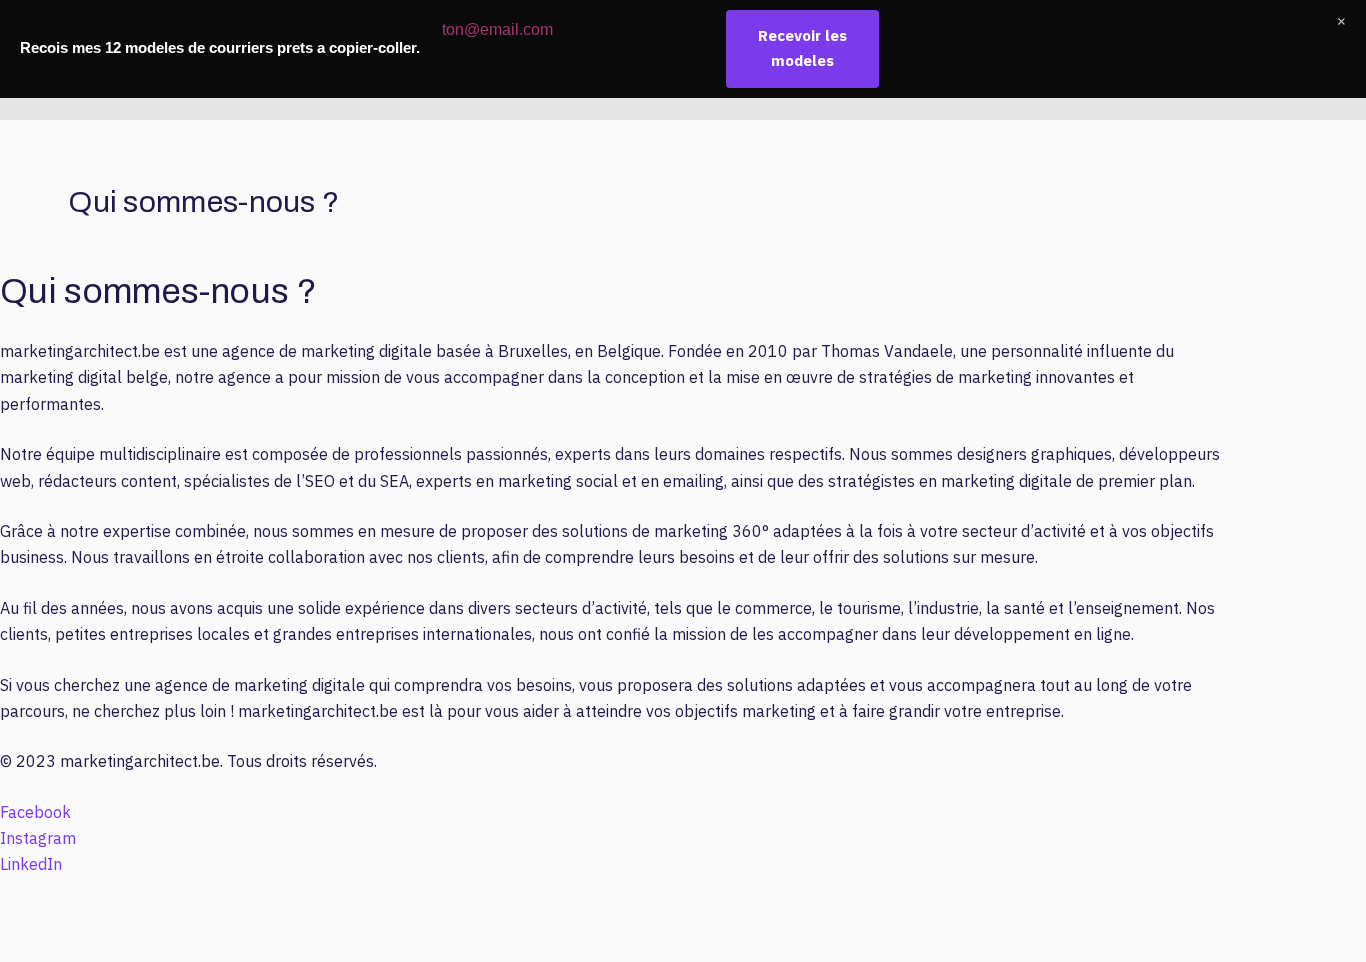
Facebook (35, 812)
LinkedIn (31, 864)
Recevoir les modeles (802, 48)
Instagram (38, 838)
